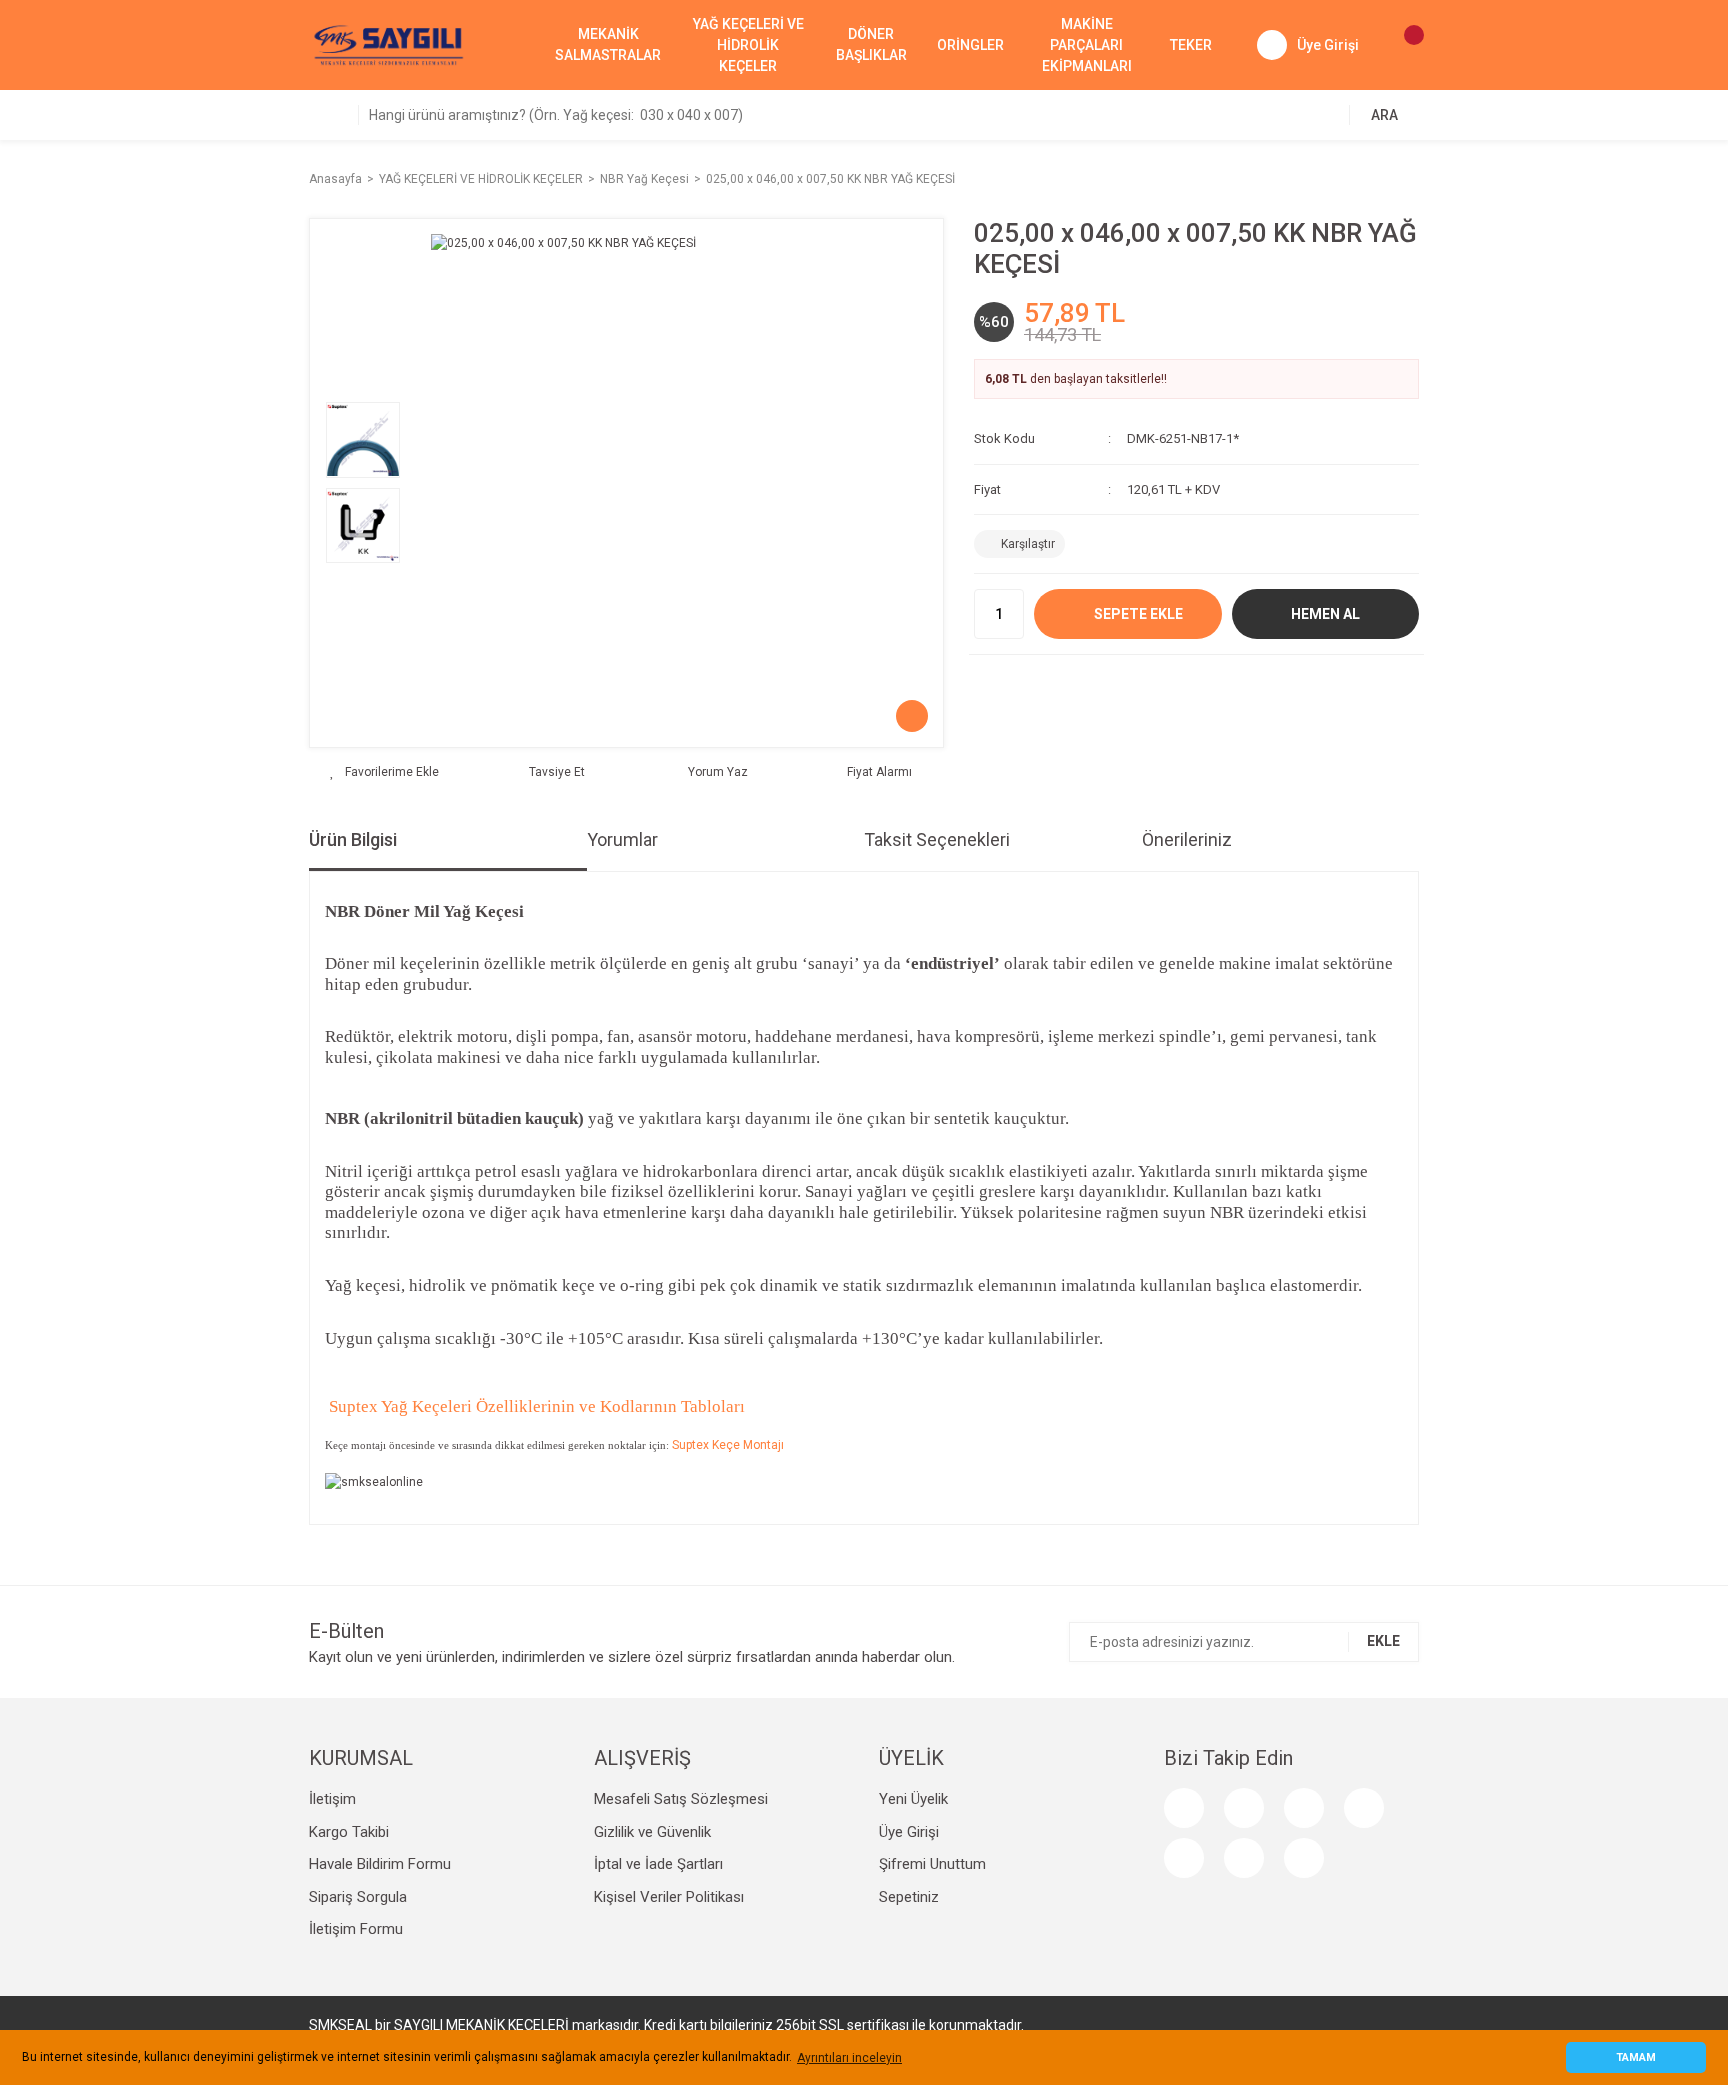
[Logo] (389, 44)
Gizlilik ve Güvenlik (652, 1832)
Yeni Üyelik (913, 1799)
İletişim (332, 1799)
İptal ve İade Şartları (658, 1864)
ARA (1384, 115)
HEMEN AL (1325, 614)
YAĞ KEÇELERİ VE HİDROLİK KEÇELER (748, 45)
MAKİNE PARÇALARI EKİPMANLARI (1087, 45)
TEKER (1191, 45)
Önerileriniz (1187, 839)
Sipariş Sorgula (358, 1897)
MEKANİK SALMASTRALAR (608, 44)
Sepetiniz (909, 1897)
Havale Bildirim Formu (380, 1864)
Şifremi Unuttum (932, 1864)
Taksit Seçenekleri (937, 839)
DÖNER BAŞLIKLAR (871, 44)
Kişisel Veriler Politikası (669, 1897)
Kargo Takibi (349, 1832)
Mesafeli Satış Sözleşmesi (681, 1799)
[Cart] (1404, 45)
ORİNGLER (970, 45)
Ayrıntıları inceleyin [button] (849, 2058)
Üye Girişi (909, 1832)
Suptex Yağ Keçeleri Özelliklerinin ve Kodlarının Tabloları (535, 1406)
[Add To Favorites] (384, 772)
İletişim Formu (356, 1929)
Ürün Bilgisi (353, 839)
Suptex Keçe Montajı (728, 1445)
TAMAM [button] (1636, 2057)
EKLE (1383, 1641)
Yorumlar (622, 839)
